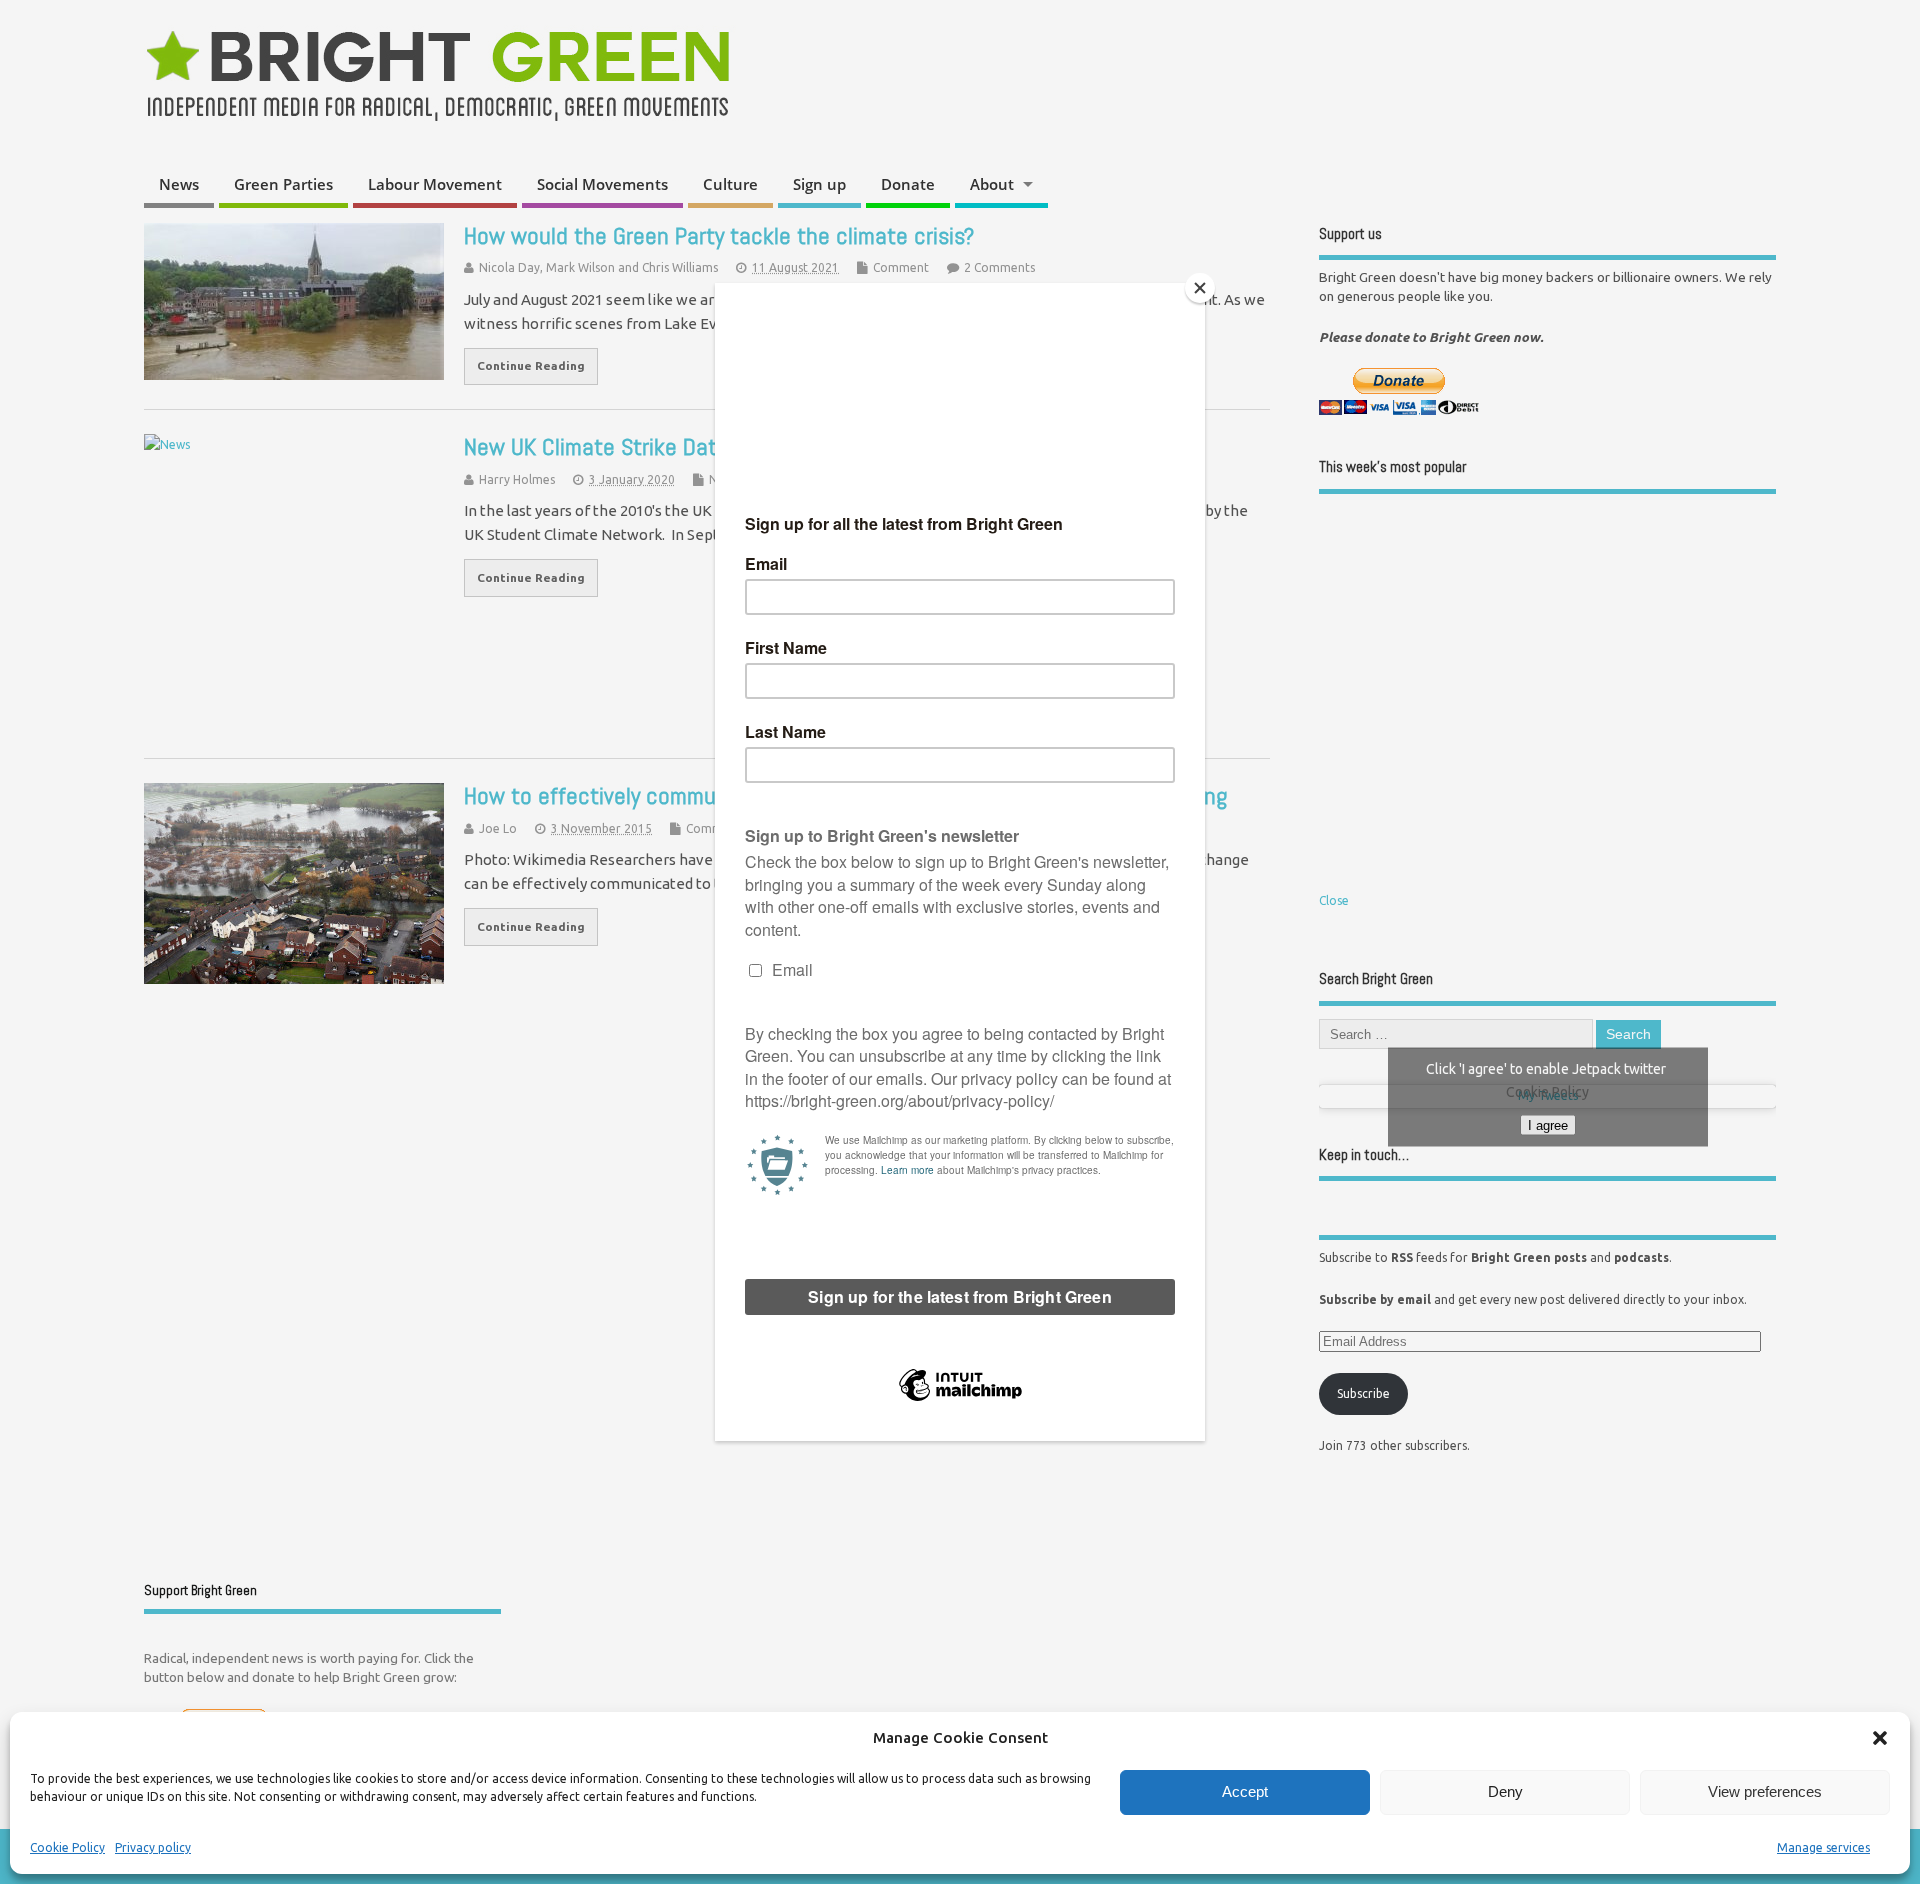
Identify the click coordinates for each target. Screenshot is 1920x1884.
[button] (1880, 1738)
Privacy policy (153, 1847)
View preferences (1765, 1791)
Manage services (1823, 1847)
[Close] (1200, 288)
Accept (1245, 1791)
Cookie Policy (67, 1847)
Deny (1505, 1791)
